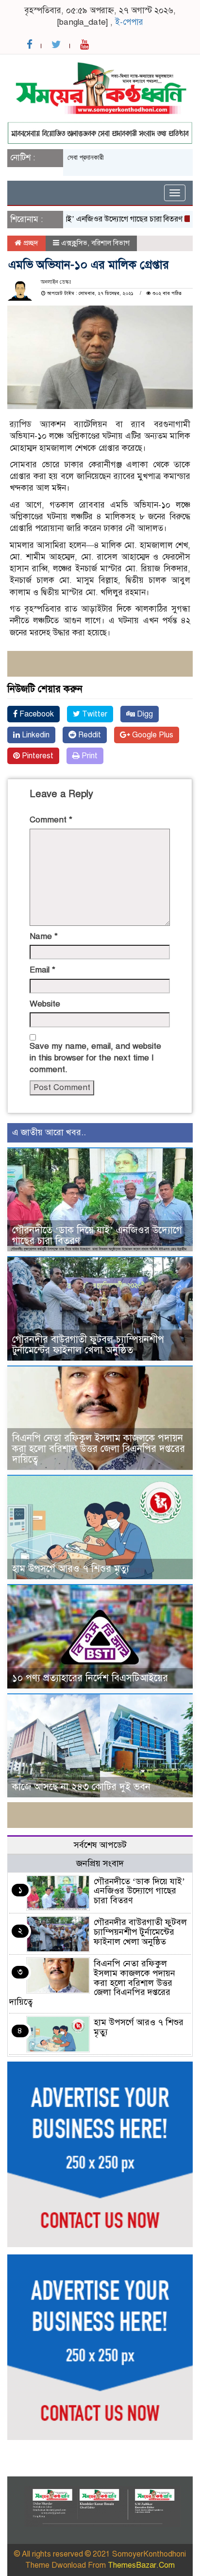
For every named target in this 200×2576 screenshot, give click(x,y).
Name (44, 936)
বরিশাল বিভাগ (110, 243)
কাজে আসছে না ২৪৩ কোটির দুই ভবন (81, 1787)
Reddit (89, 735)
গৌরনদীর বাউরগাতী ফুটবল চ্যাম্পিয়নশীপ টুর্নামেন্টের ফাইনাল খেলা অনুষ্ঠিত (88, 1345)
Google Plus (152, 735)
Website (45, 1004)
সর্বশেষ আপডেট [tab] (100, 1845)
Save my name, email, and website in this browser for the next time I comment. (95, 1058)
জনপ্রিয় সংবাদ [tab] (100, 1863)
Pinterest (37, 756)
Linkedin (35, 735)
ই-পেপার (129, 22)
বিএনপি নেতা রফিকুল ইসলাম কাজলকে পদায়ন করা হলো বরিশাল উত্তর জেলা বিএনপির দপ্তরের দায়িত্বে (99, 1449)
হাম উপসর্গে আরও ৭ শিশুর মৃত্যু (71, 1569)
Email (42, 970)
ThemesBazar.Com (141, 2565)
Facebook (36, 714)
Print (89, 756)
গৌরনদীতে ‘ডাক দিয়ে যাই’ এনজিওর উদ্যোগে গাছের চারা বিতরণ (97, 1236)
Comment (51, 820)
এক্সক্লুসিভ (74, 243)
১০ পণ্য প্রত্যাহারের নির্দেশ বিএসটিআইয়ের (90, 1678)
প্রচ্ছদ (30, 243)
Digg (144, 714)
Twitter (94, 714)
